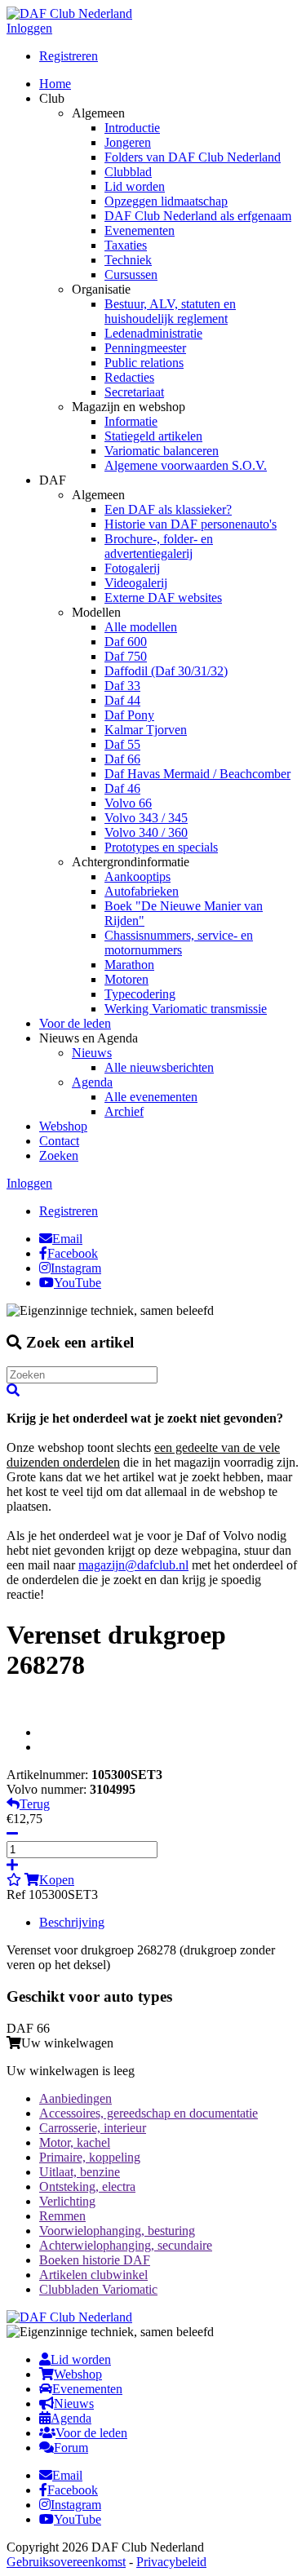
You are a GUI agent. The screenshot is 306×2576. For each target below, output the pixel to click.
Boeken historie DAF (95, 2260)
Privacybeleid (171, 2562)
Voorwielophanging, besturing (117, 2231)
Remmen (62, 2216)
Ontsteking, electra (87, 2187)
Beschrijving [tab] (72, 1922)
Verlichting (67, 2201)
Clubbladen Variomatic (98, 2289)
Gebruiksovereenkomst (66, 2562)
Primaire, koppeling (90, 2157)
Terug (35, 1804)
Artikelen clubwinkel (93, 2275)
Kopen (57, 1880)
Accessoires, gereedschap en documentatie (149, 2113)
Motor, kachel (75, 2142)
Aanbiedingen (75, 2098)
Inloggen (29, 28)
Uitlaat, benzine (80, 2172)
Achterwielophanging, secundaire (126, 2245)
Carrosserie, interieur (93, 2128)
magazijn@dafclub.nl (133, 1565)
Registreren (69, 56)
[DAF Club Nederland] (69, 13)
